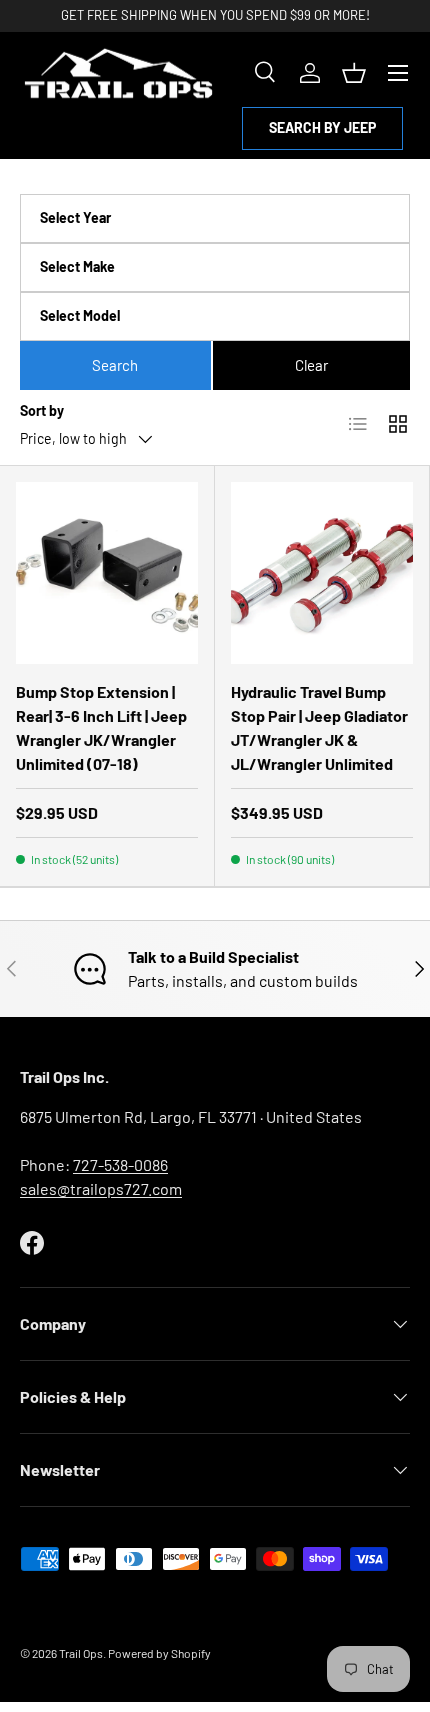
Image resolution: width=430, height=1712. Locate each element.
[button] (354, 73)
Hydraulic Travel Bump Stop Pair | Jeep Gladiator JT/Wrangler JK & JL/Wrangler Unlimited (319, 727)
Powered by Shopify (159, 1653)
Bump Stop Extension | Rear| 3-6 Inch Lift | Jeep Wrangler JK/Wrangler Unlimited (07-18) (101, 727)
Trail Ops (81, 1653)
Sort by (42, 410)
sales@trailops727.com (101, 1188)
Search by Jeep (322, 127)
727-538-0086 (120, 1164)
